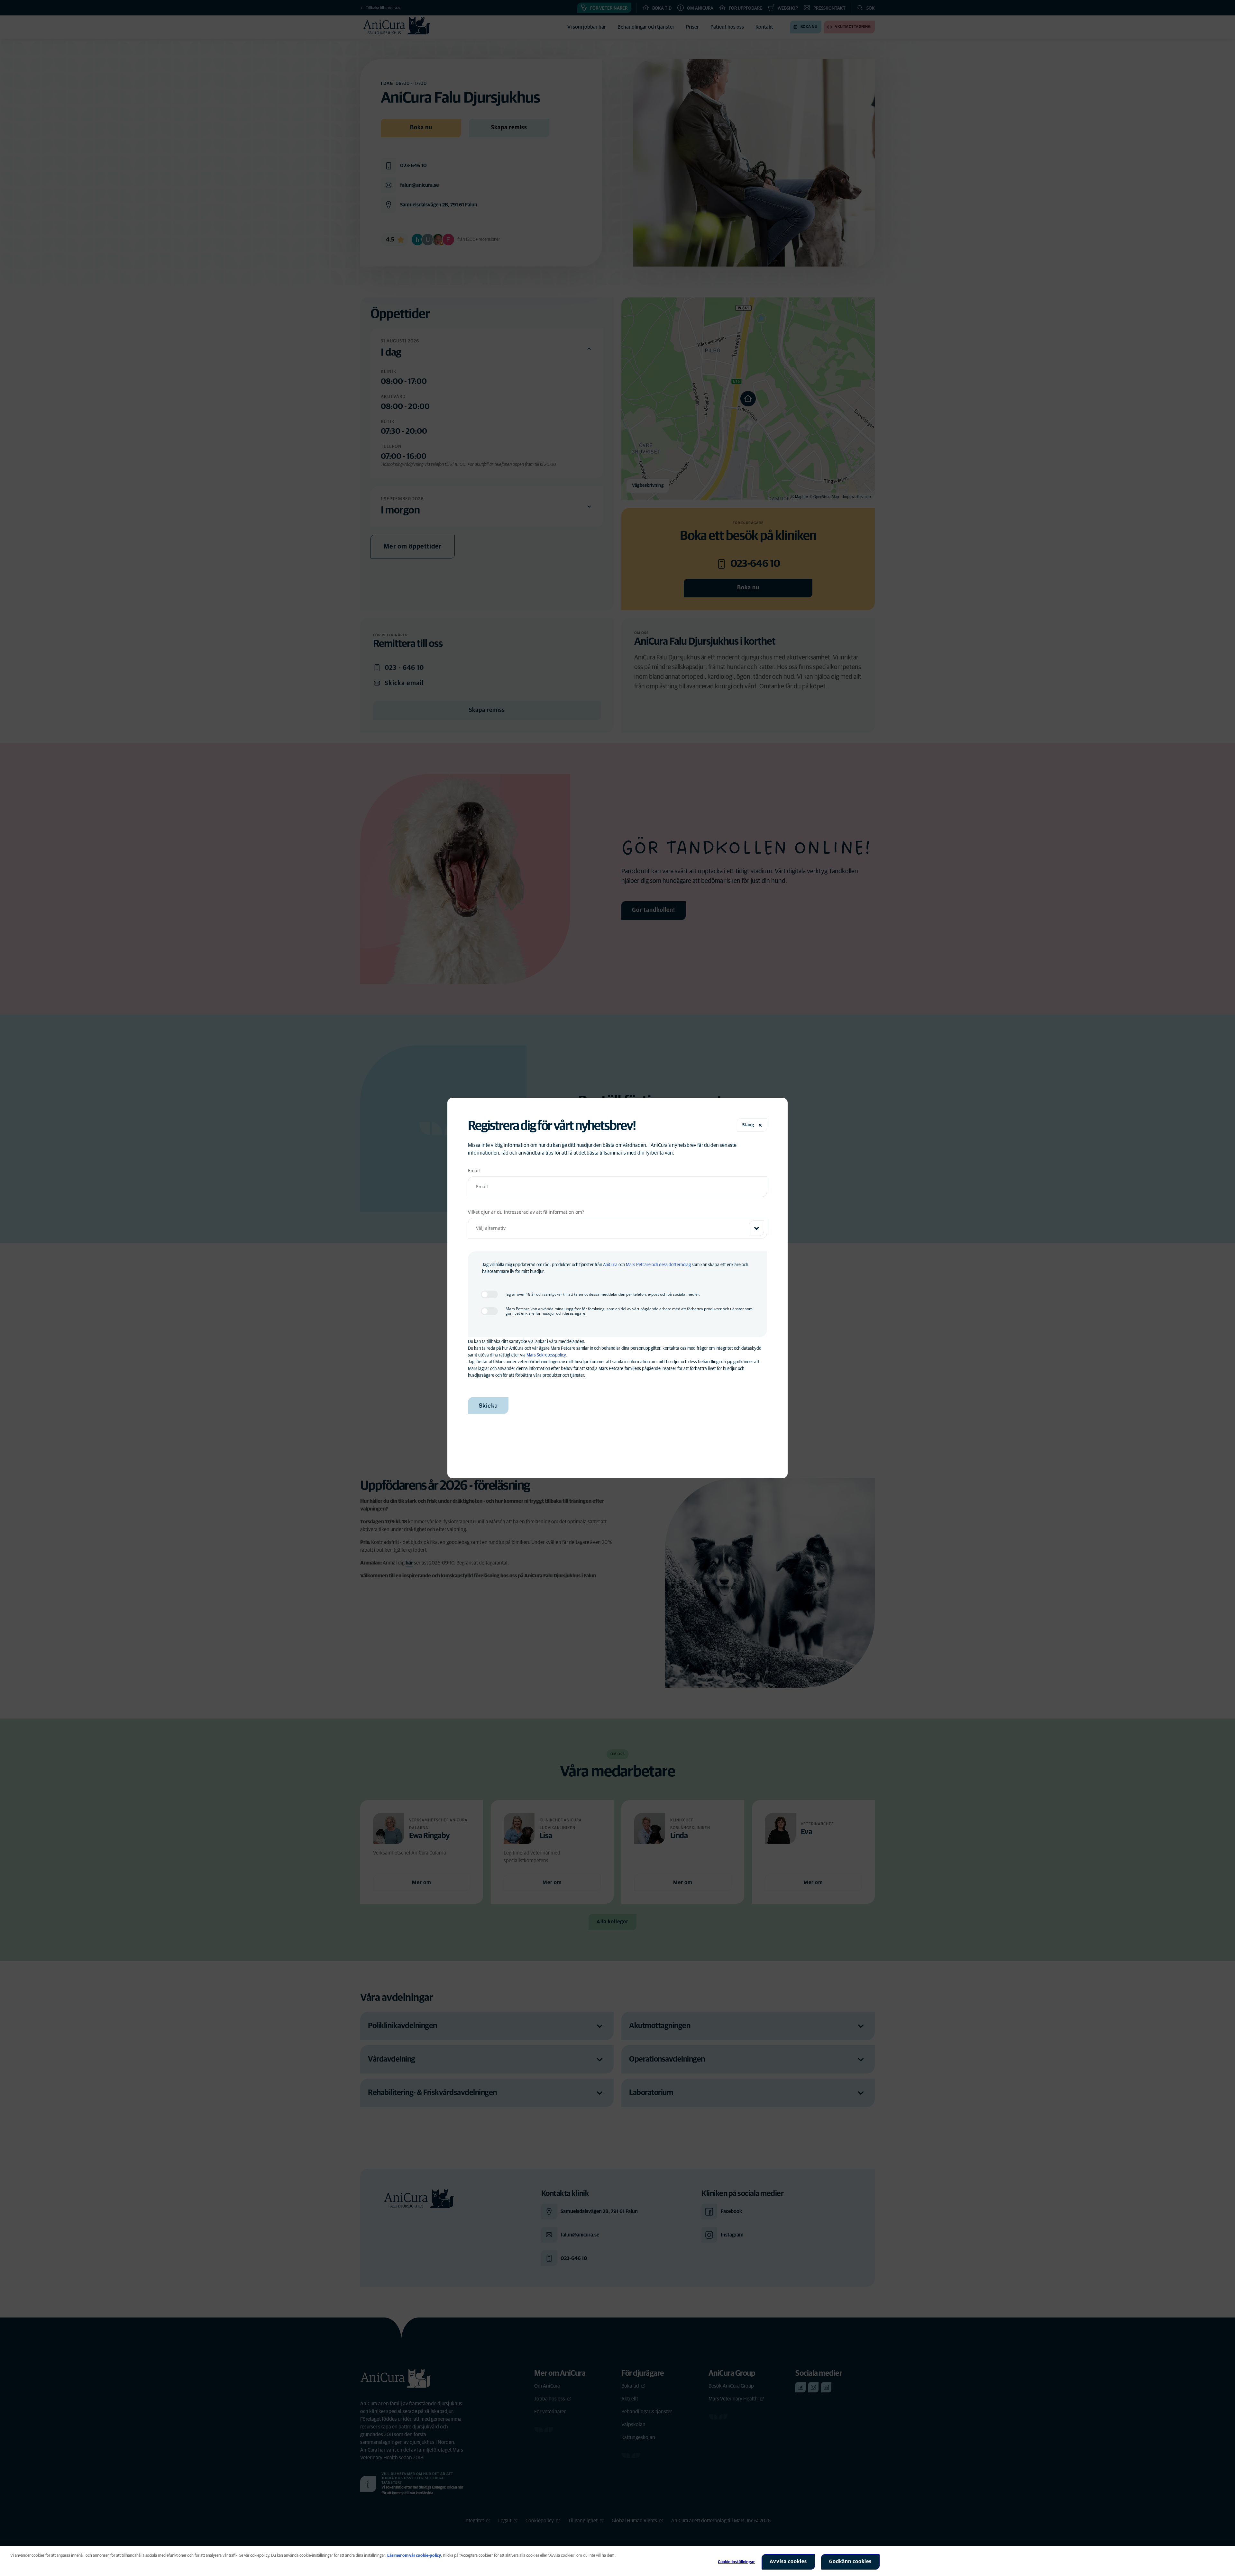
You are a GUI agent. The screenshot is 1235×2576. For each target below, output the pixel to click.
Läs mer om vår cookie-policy (414, 2556)
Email (474, 1170)
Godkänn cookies (850, 2562)
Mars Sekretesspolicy (546, 1355)
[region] (617, 2561)
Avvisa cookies (788, 2562)
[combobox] (618, 1228)
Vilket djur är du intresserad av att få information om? (526, 1212)
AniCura (610, 1265)
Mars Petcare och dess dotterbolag (658, 1265)
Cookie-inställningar (736, 2562)
